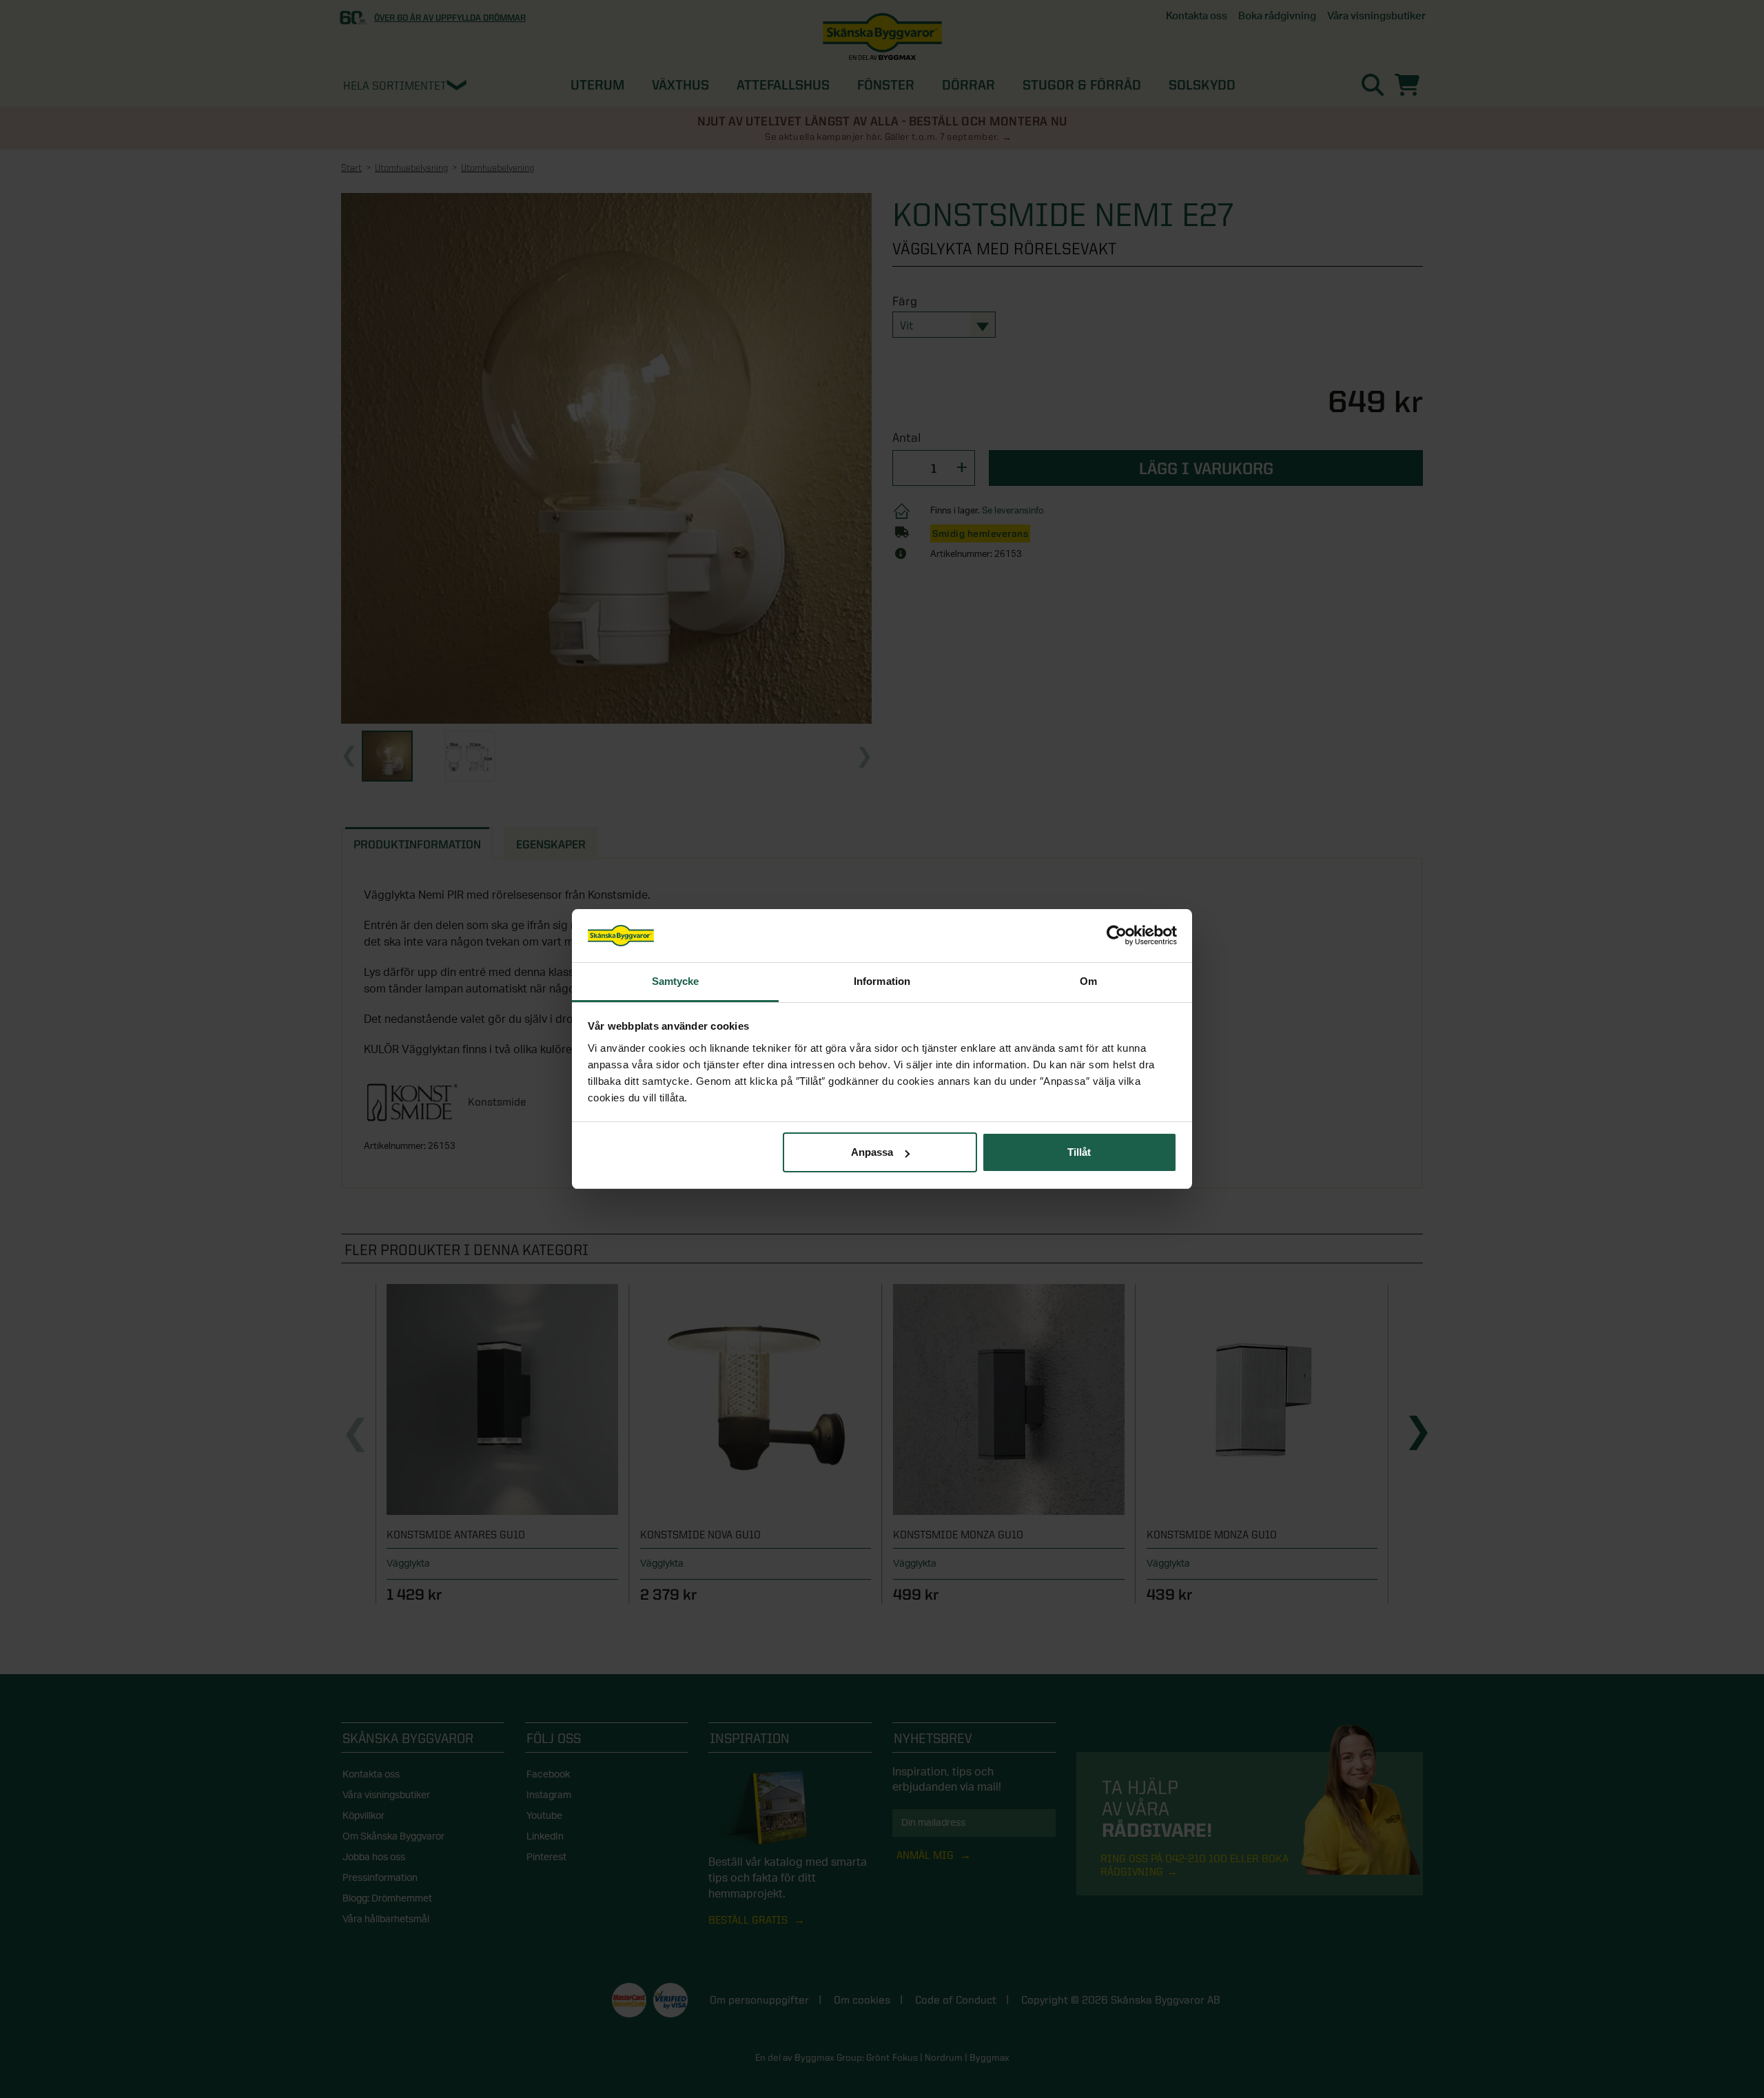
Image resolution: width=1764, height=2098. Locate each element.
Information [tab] (882, 981)
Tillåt (1079, 1152)
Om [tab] (1088, 981)
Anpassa (872, 1152)
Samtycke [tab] (676, 981)
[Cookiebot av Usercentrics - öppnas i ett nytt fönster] (1117, 936)
